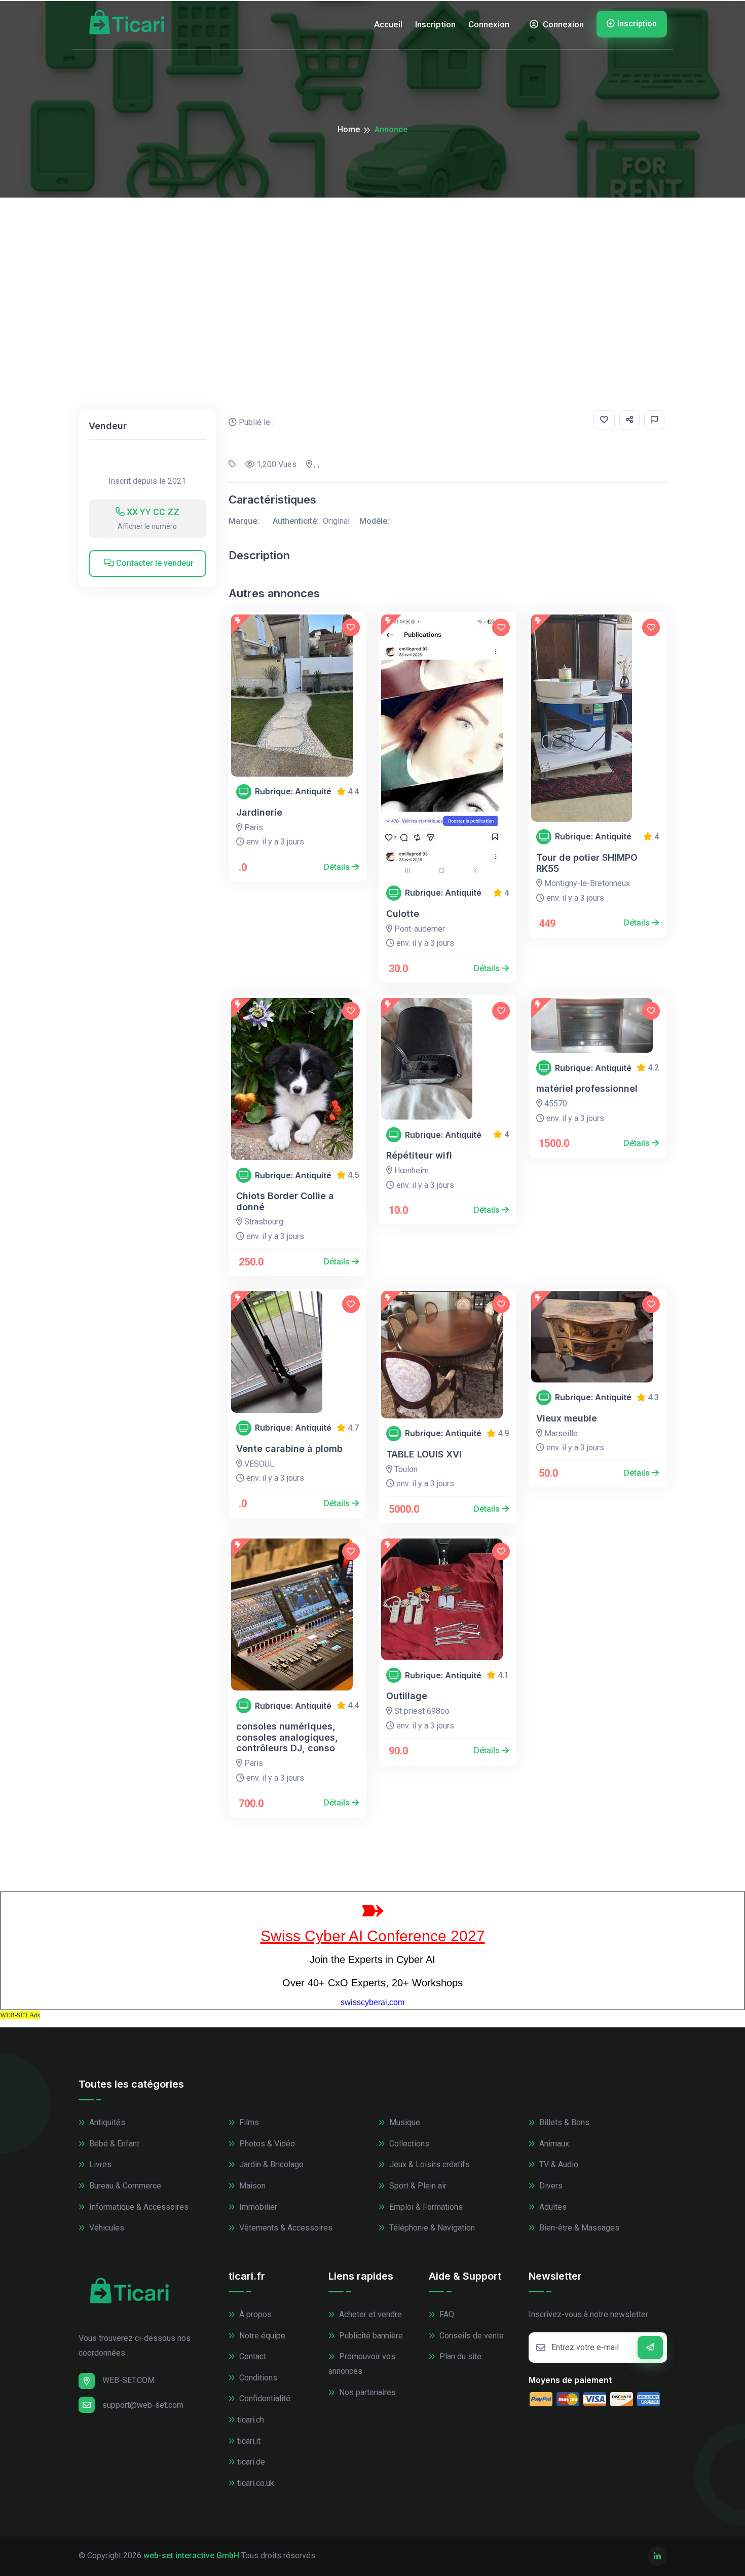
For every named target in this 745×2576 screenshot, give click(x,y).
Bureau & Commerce (124, 2186)
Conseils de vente (471, 2336)
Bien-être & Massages (578, 2228)
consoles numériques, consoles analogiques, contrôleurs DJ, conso (287, 1737)
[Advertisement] (372, 274)
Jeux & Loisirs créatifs (429, 2164)
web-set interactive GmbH (191, 2555)
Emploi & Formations (425, 2207)
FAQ (446, 2314)
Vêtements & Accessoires (285, 2228)
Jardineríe (259, 812)
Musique (404, 2122)
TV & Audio (558, 2164)
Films (248, 2122)
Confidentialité (264, 2398)
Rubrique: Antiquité (293, 792)
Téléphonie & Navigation (431, 2228)
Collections (408, 2144)
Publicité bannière (370, 2336)
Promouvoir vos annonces (362, 2364)
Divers (550, 2186)
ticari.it (249, 2441)
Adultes (552, 2207)
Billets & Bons (563, 2122)
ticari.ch (251, 2420)
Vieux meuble (567, 1418)
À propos (254, 2314)
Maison (251, 2186)
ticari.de (251, 2462)
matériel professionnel (587, 1088)
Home (349, 129)
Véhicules (106, 2228)
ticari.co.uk (256, 2483)
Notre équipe (261, 2336)
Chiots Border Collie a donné (285, 1201)
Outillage (407, 1696)
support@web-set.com (143, 2405)
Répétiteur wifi (419, 1155)
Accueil (388, 24)
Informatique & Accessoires (138, 2207)
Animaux (553, 2144)
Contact (252, 2356)
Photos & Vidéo (266, 2144)
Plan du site (459, 2356)
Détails (338, 867)
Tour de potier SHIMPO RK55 (587, 863)
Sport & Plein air (417, 2186)
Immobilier (257, 2207)
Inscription (435, 24)
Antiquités (106, 2122)
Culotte (403, 914)
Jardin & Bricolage (270, 2164)
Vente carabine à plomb (289, 1449)
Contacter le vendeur (154, 563)
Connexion (489, 24)
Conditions (257, 2378)
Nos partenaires (366, 2392)
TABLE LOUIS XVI (424, 1454)
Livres (99, 2164)
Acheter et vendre (369, 2314)
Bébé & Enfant (113, 2144)
